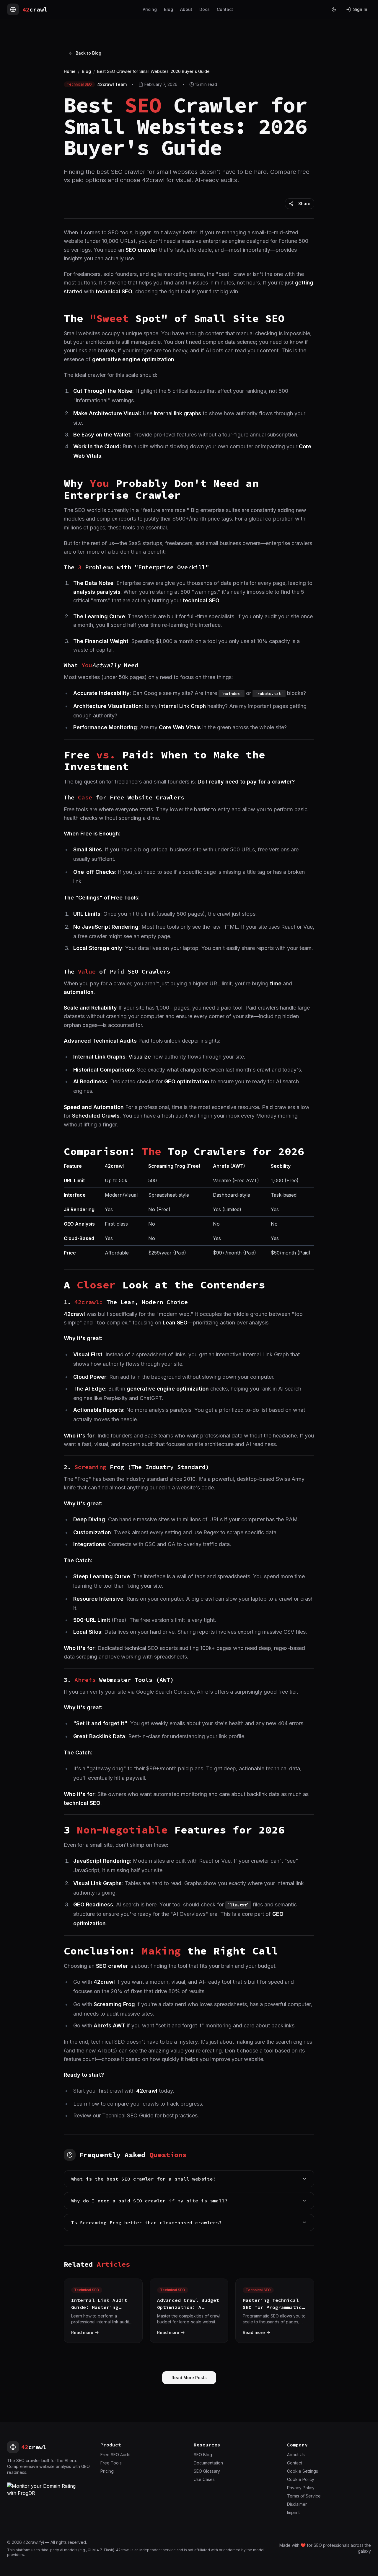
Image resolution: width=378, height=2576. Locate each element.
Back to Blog (88, 53)
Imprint (293, 2512)
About (186, 9)
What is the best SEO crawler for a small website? (144, 2179)
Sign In (360, 9)
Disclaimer (297, 2504)
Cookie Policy (301, 2479)
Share (304, 203)
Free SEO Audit (115, 2455)
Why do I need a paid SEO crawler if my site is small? (149, 2201)
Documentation (208, 2463)
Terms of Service (304, 2496)
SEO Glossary (207, 2471)
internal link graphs (177, 413)
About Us (296, 2455)
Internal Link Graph (183, 706)
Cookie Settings (303, 2471)
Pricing (150, 9)
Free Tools (111, 2463)
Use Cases (204, 2479)
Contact (225, 9)
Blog (168, 9)
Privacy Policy (301, 2488)
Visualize (140, 1057)
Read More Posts (189, 2378)
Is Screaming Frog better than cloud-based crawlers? (146, 2222)
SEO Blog (203, 2455)
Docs (205, 9)
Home (70, 71)
